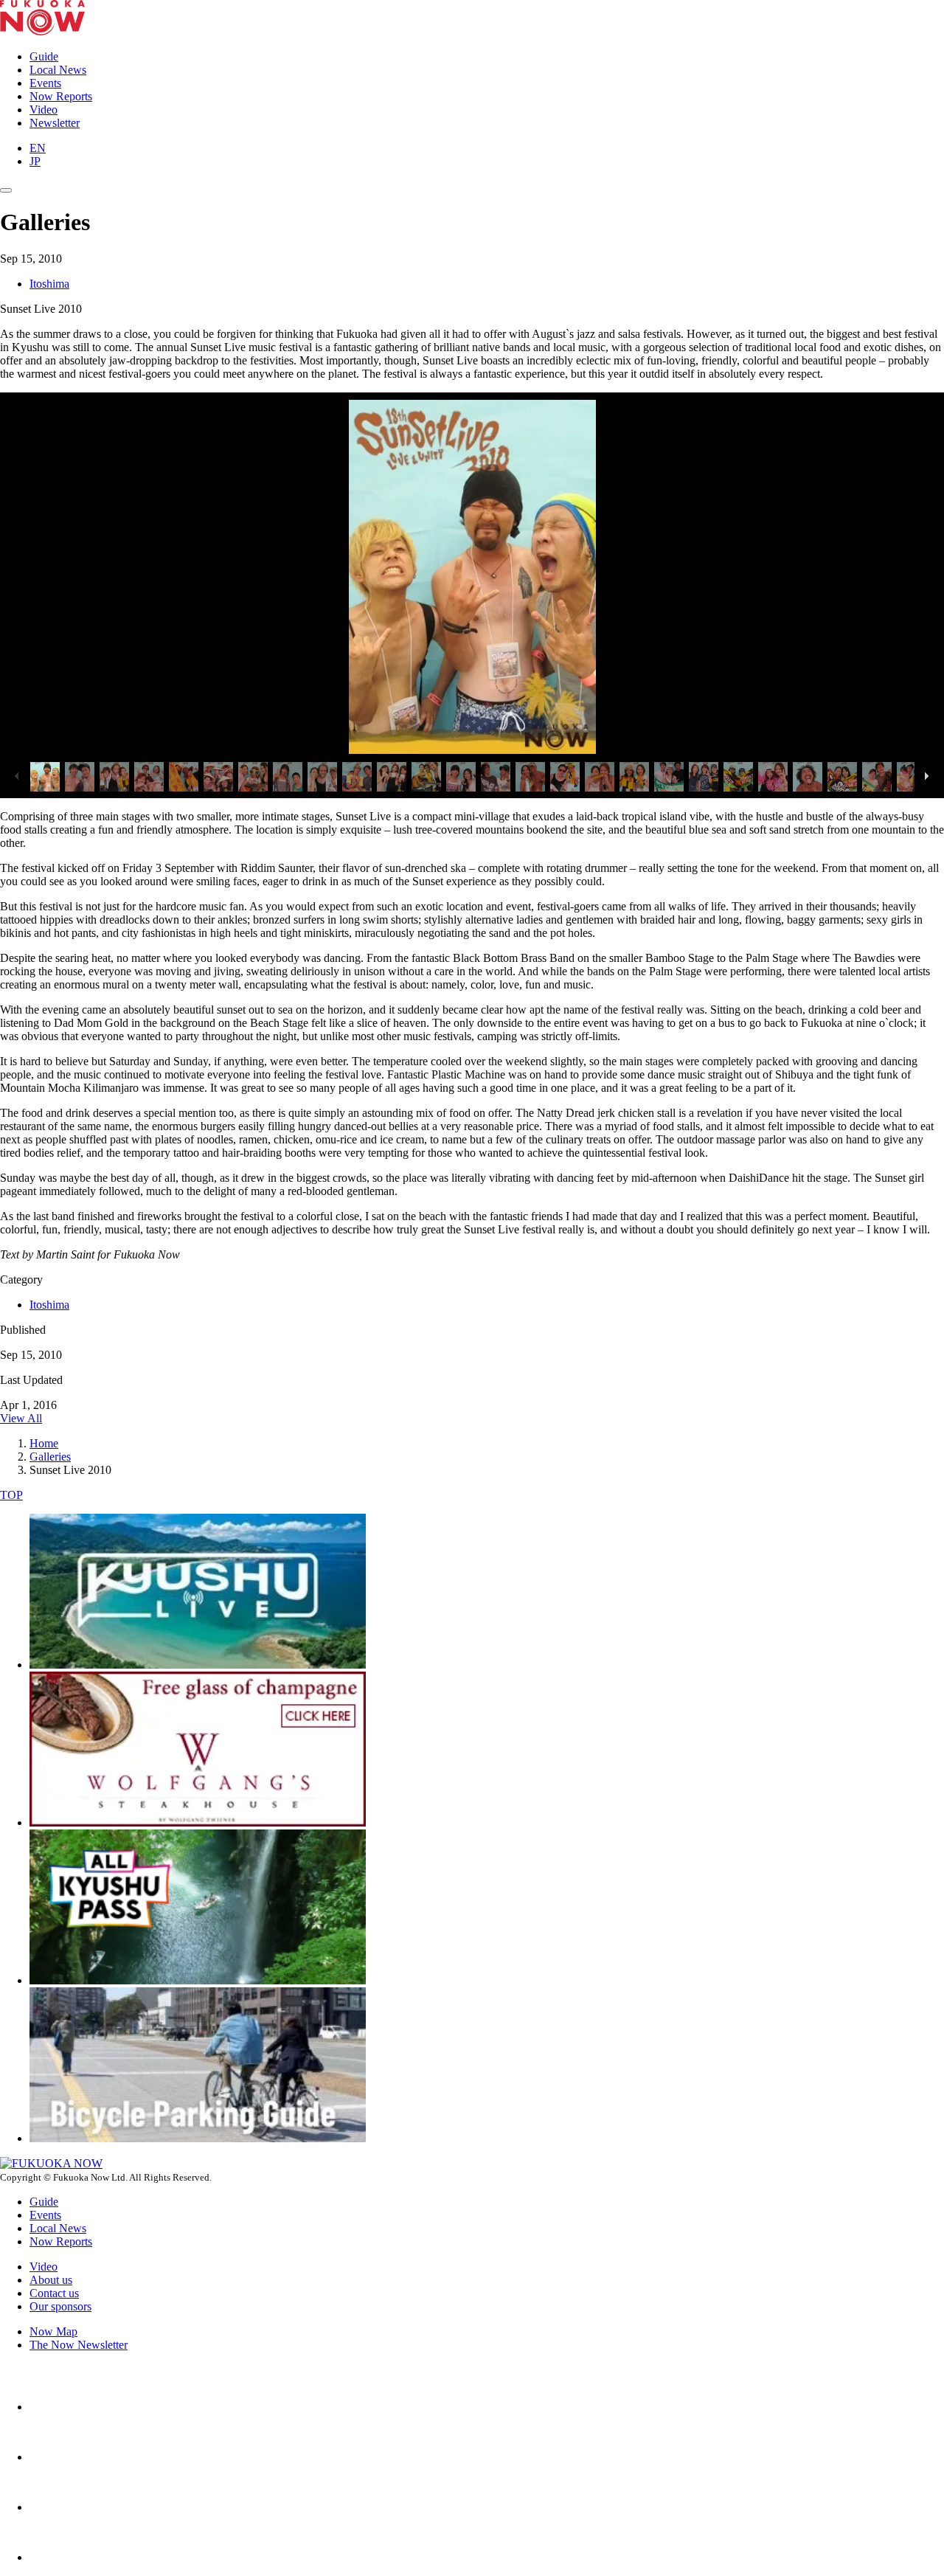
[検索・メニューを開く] (6, 190)
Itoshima (49, 284)
